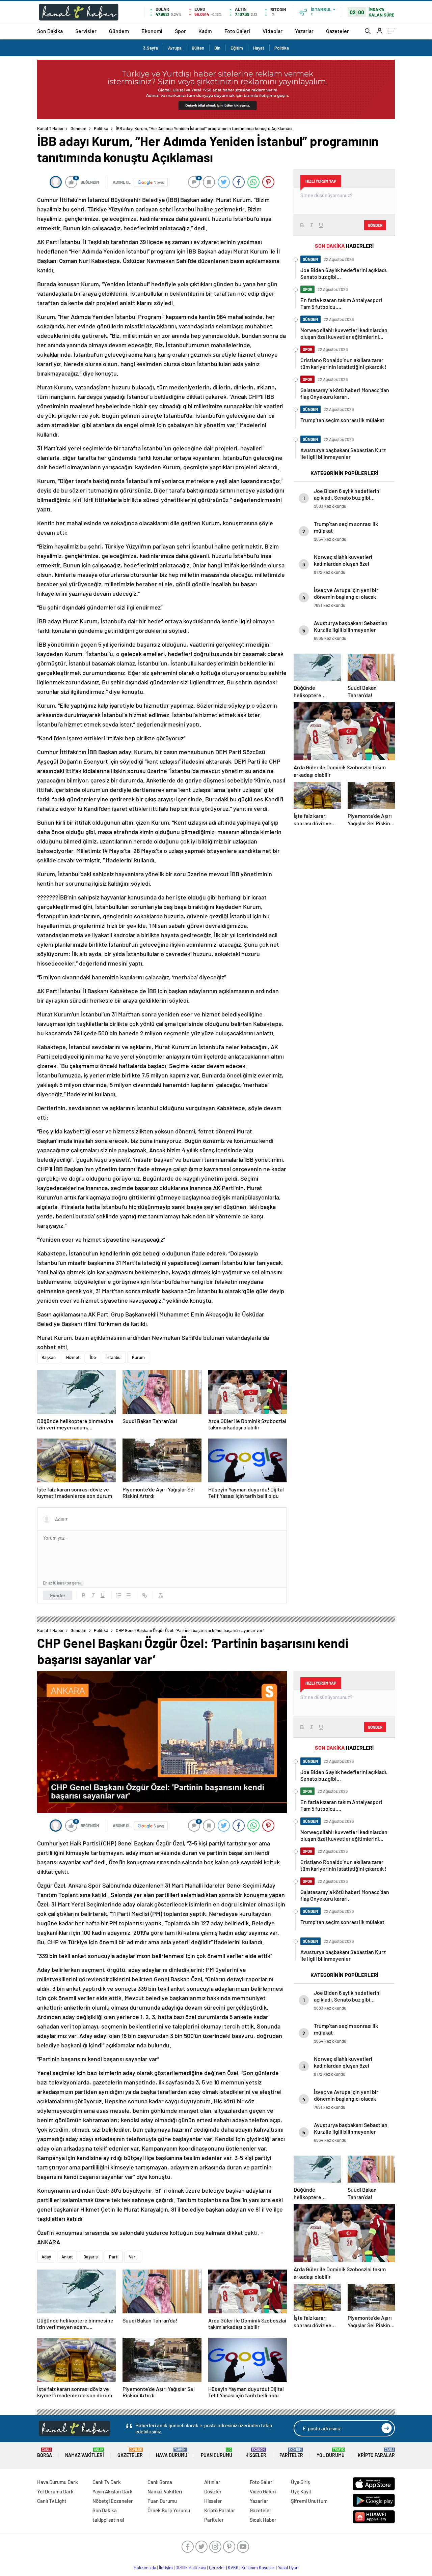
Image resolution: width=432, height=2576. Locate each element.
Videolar (273, 31)
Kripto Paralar (376, 2453)
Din (217, 48)
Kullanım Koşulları (258, 2568)
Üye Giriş (300, 2482)
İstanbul (114, 1357)
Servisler (86, 31)
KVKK (233, 2568)
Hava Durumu (172, 2453)
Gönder (58, 1595)
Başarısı (91, 2257)
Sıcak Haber (263, 2520)
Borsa (45, 2453)
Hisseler (256, 2453)
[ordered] (119, 1595)
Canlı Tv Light (52, 2501)
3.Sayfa (151, 48)
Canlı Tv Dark (107, 2482)
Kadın (205, 31)
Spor (180, 31)
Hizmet (73, 1357)
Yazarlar (304, 31)
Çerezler (217, 2568)
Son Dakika (50, 31)
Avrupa (175, 48)
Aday (46, 2257)
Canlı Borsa (160, 2482)
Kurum (138, 1357)
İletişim (166, 2568)
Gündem (119, 31)
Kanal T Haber (50, 128)
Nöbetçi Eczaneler (113, 2501)
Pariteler (291, 2453)
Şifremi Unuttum (309, 2501)
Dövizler (213, 2491)
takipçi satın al (108, 2520)
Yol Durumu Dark (55, 2491)
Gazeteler (337, 31)
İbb (93, 1357)
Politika (282, 48)
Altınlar (212, 2482)
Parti (114, 2257)
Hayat (259, 48)
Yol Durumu (331, 2453)
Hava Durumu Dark (58, 2482)
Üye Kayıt (301, 2491)
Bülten (198, 48)
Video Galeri (263, 2491)
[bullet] (128, 1595)
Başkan (49, 1357)
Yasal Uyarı (288, 2568)
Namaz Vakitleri (85, 2453)
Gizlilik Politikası (191, 2568)
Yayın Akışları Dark (113, 2491)
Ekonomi (152, 31)
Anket (67, 2257)
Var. (133, 2257)
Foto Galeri (237, 31)
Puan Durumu (217, 2453)
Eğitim (237, 48)
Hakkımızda (145, 2568)
